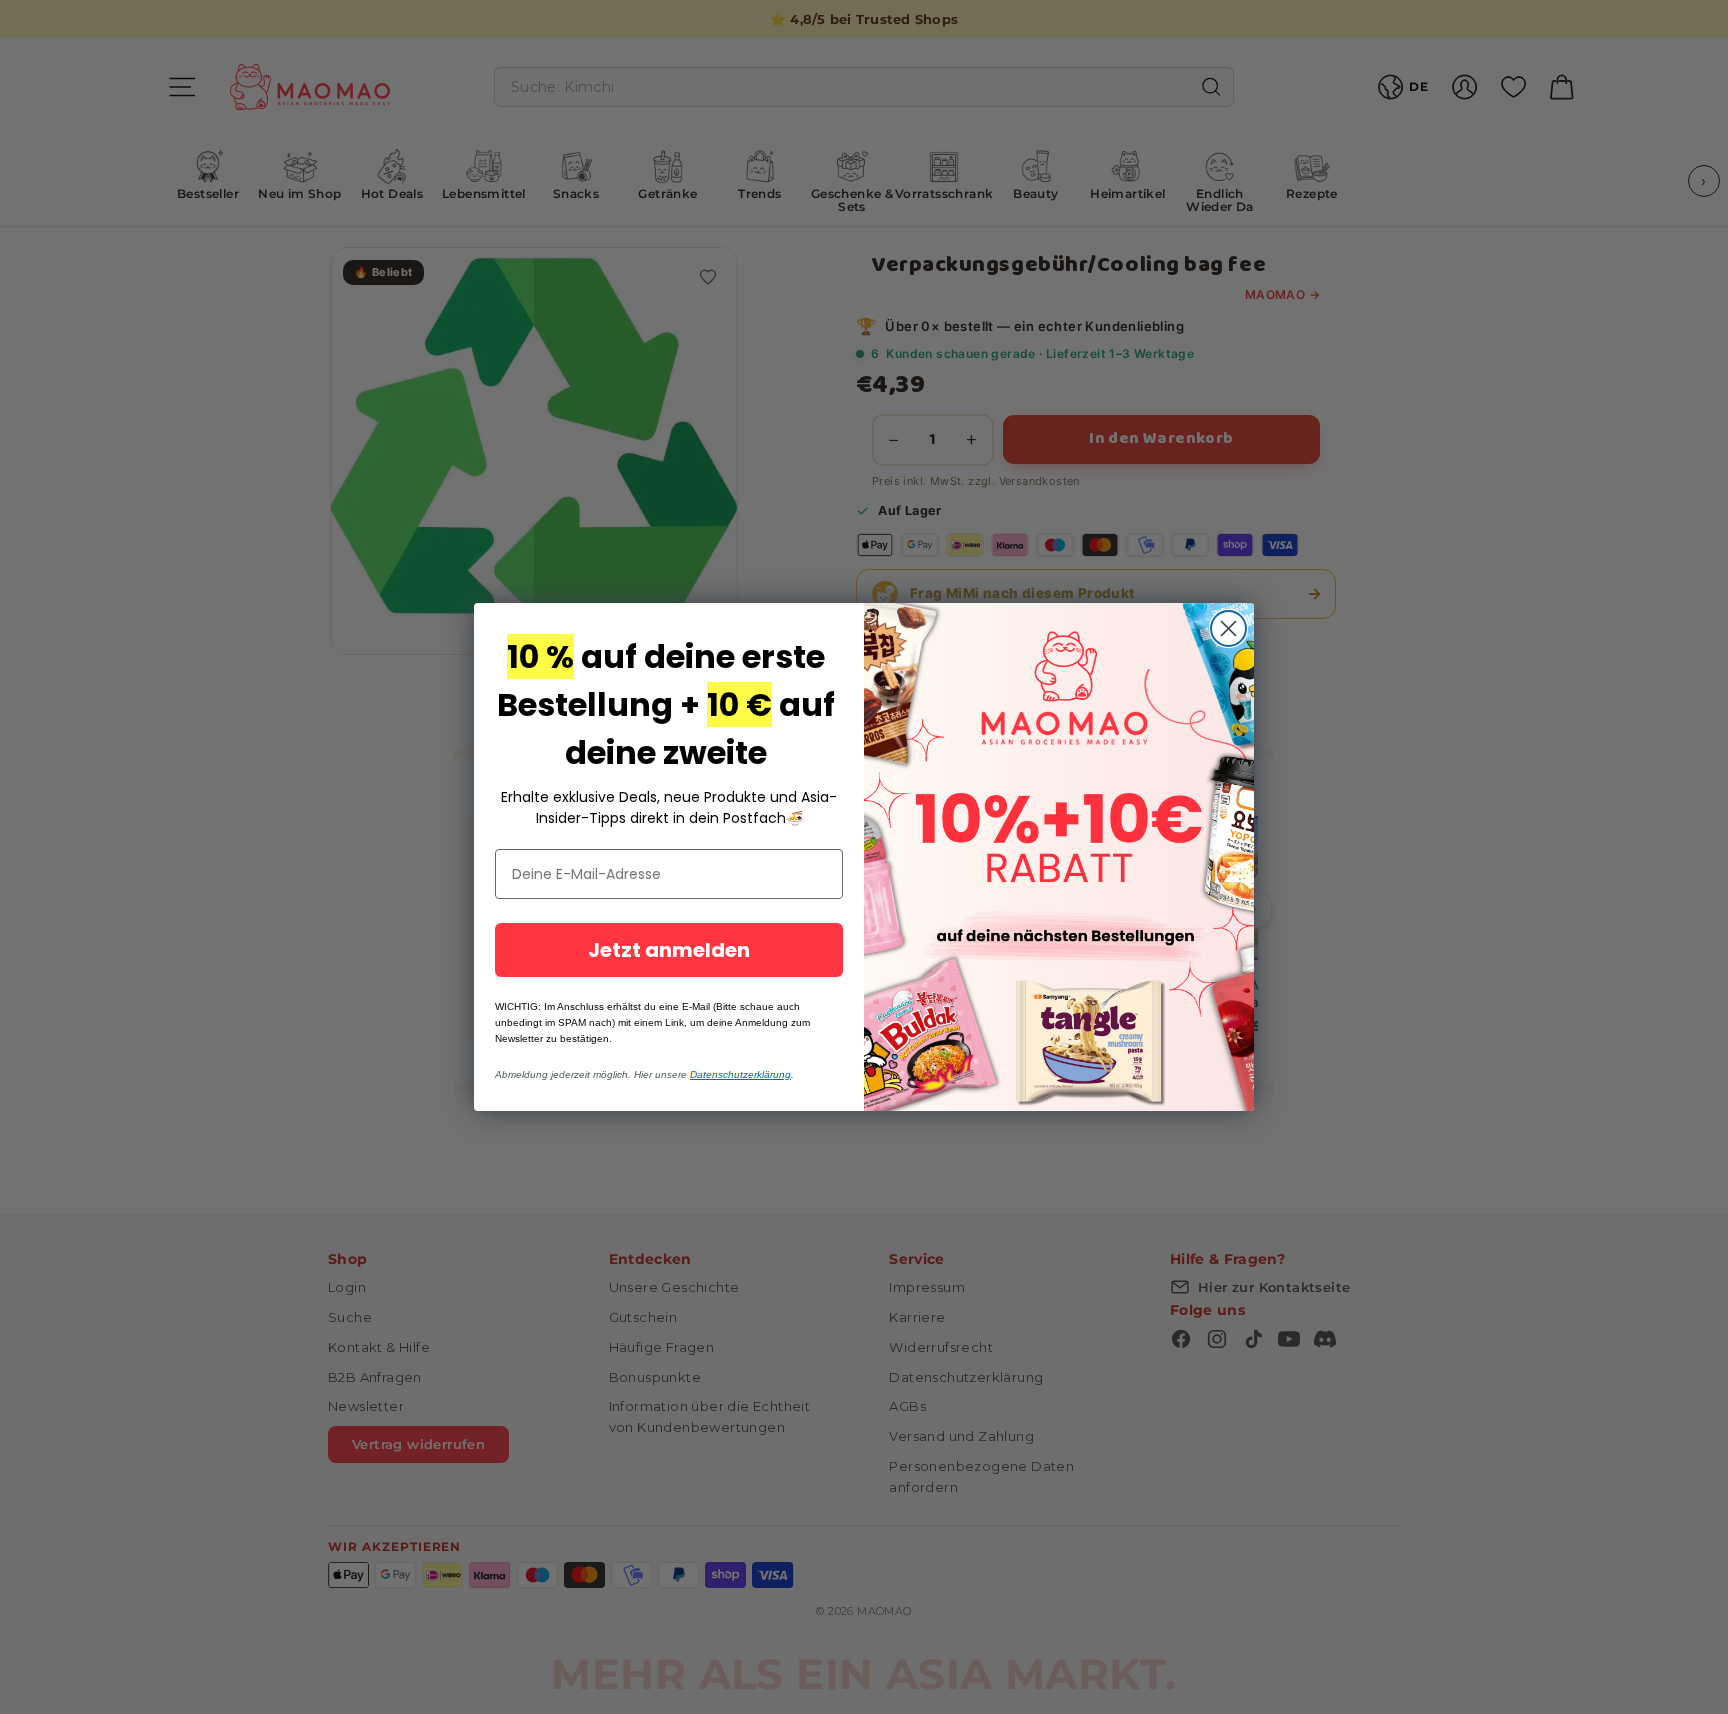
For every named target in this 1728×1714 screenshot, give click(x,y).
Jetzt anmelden (669, 950)
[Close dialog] (1228, 628)
